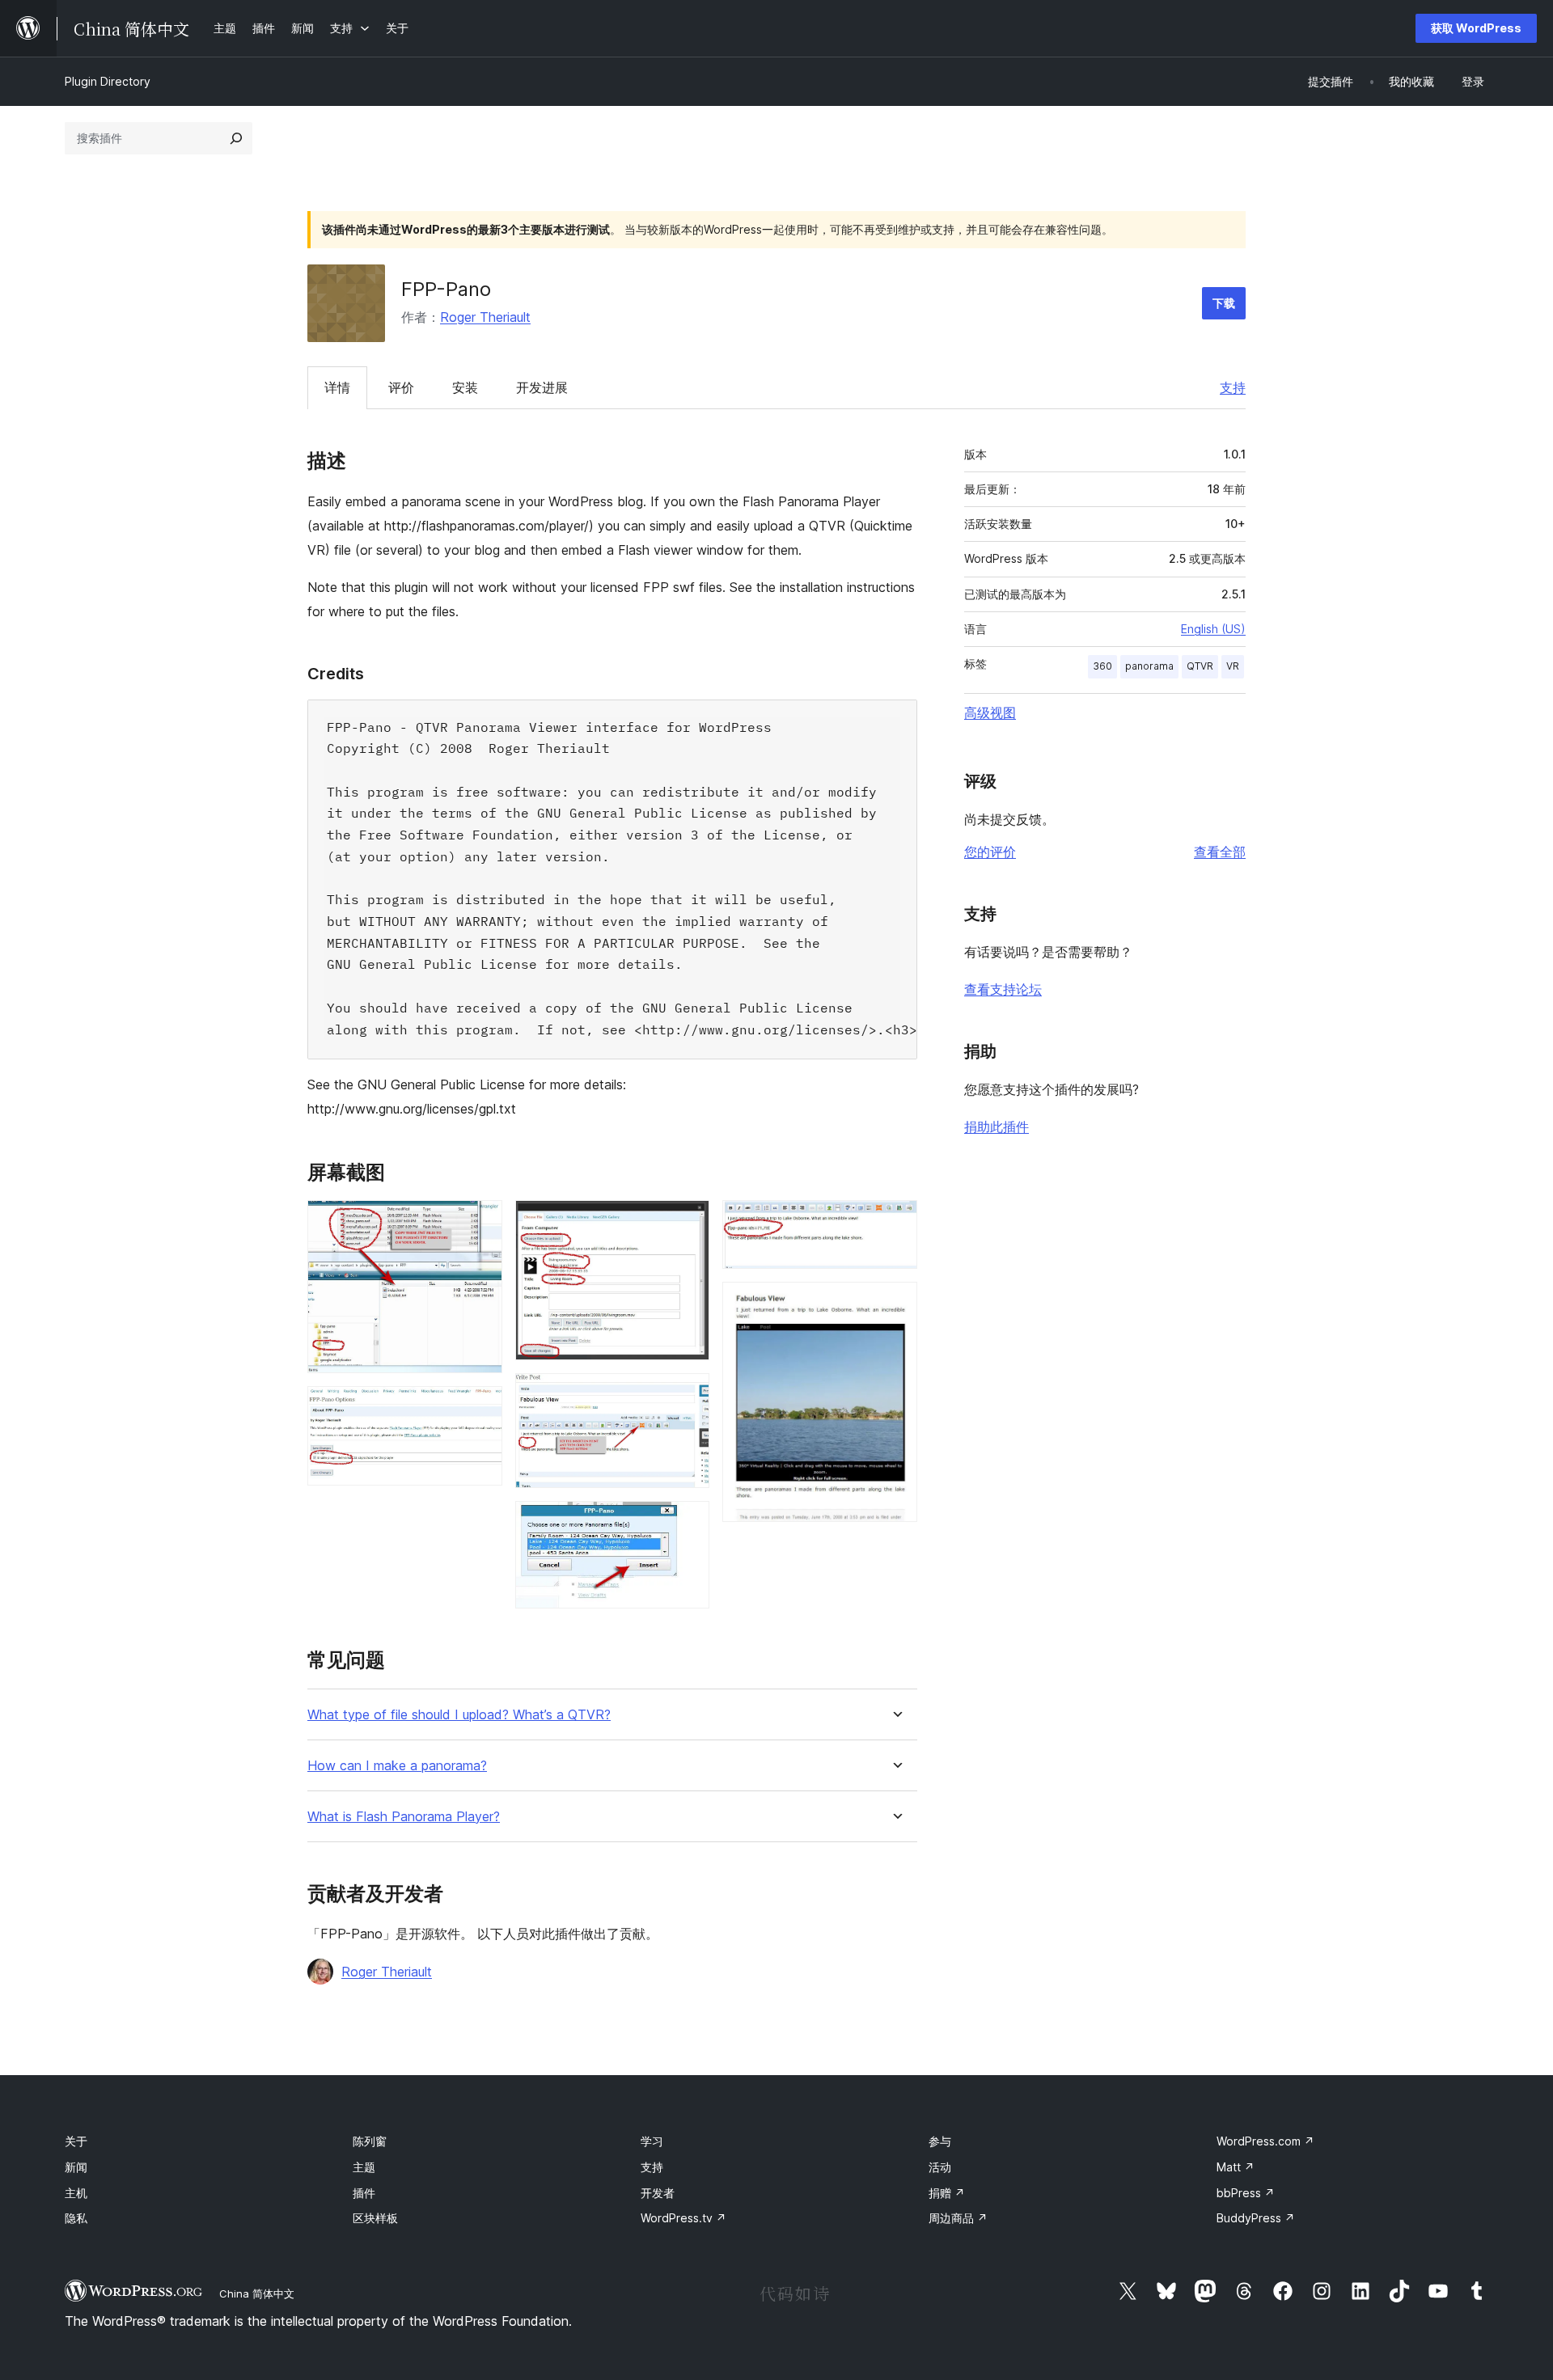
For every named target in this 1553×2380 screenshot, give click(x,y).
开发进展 (542, 387)
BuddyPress (1256, 2218)
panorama (1149, 666)
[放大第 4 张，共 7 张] (688, 1395)
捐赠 (947, 2193)
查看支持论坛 (1003, 989)
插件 (364, 2193)
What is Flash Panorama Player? (404, 1817)
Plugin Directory (108, 81)
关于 (76, 2141)
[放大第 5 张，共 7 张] (688, 1523)
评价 (401, 387)
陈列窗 (370, 2141)
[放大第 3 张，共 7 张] (688, 1222)
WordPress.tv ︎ (683, 2218)
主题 (364, 2167)
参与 (940, 2141)
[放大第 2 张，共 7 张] (480, 1408)
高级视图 (990, 712)
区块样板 (375, 2218)
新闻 (76, 2167)
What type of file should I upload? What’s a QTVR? (459, 1715)
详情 (337, 387)
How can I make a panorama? (397, 1766)
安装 (465, 387)
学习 (652, 2141)
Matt (1236, 2167)
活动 (940, 2167)
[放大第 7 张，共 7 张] (895, 1304)
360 (1102, 666)
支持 (1233, 387)
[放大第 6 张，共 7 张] (895, 1222)
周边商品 (958, 2218)
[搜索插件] (236, 138)
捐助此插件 (997, 1127)
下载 (1224, 303)
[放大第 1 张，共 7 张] (480, 1222)
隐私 (76, 2218)
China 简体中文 (257, 2293)
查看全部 (1220, 852)
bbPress (1246, 2193)
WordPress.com (1265, 2141)
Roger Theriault (485, 317)
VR (1233, 666)
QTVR (1200, 666)
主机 (76, 2193)
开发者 (658, 2193)
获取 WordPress (1476, 28)
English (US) (1213, 629)
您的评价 (990, 852)
